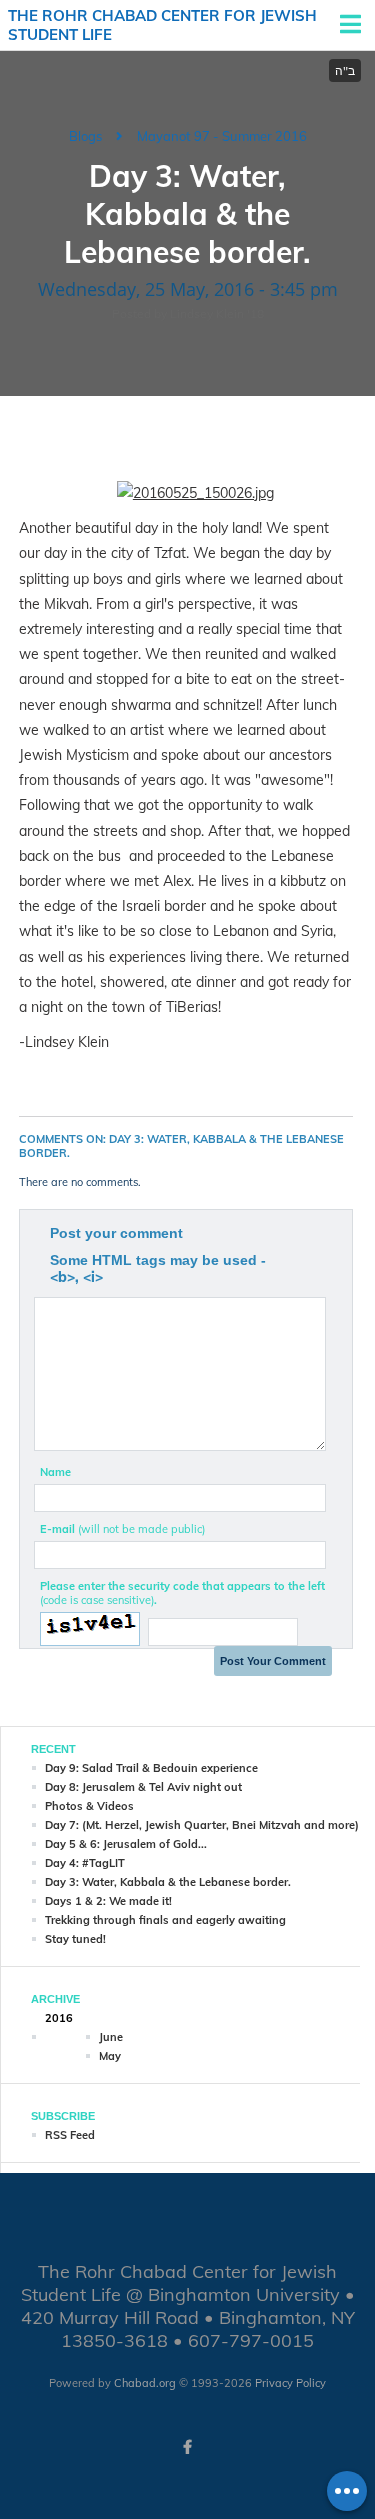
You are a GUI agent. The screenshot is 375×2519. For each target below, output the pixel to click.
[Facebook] (188, 2447)
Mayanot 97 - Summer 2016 (222, 136)
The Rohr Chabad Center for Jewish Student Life (162, 25)
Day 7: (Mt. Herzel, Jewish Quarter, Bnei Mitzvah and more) (202, 1825)
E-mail (122, 1529)
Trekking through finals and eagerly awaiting (165, 1920)
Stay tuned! (75, 1939)
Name (55, 1472)
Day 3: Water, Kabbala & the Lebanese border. (168, 1882)
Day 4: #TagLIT (85, 1863)
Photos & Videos (89, 1806)
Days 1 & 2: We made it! (108, 1901)
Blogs (85, 136)
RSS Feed (70, 2135)
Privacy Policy (290, 2383)
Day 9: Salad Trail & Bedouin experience (151, 1768)
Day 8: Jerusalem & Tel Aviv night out (143, 1787)
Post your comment (116, 1233)
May (110, 2056)
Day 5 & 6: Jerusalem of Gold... (126, 1844)
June (111, 2037)
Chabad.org (145, 2383)
